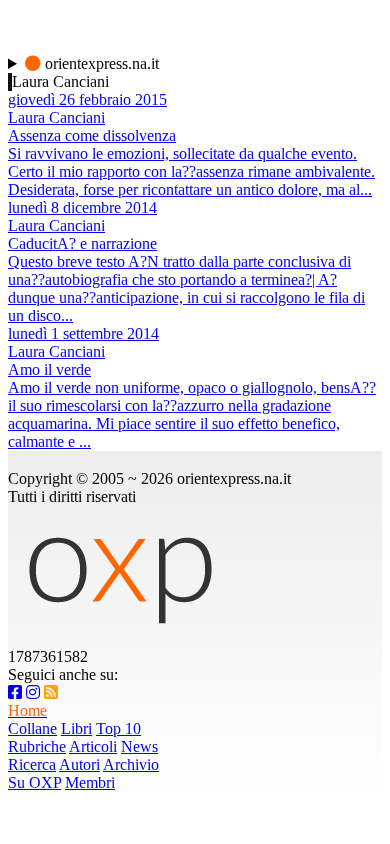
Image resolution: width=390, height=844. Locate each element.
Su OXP (34, 782)
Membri (90, 782)
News (139, 746)
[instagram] (33, 692)
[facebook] (15, 692)
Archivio (131, 764)
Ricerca (32, 764)
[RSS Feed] (51, 692)
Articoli (93, 746)
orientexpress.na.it (100, 63)
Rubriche (37, 746)
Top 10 (118, 728)
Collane (32, 728)
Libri (76, 728)
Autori (79, 764)
